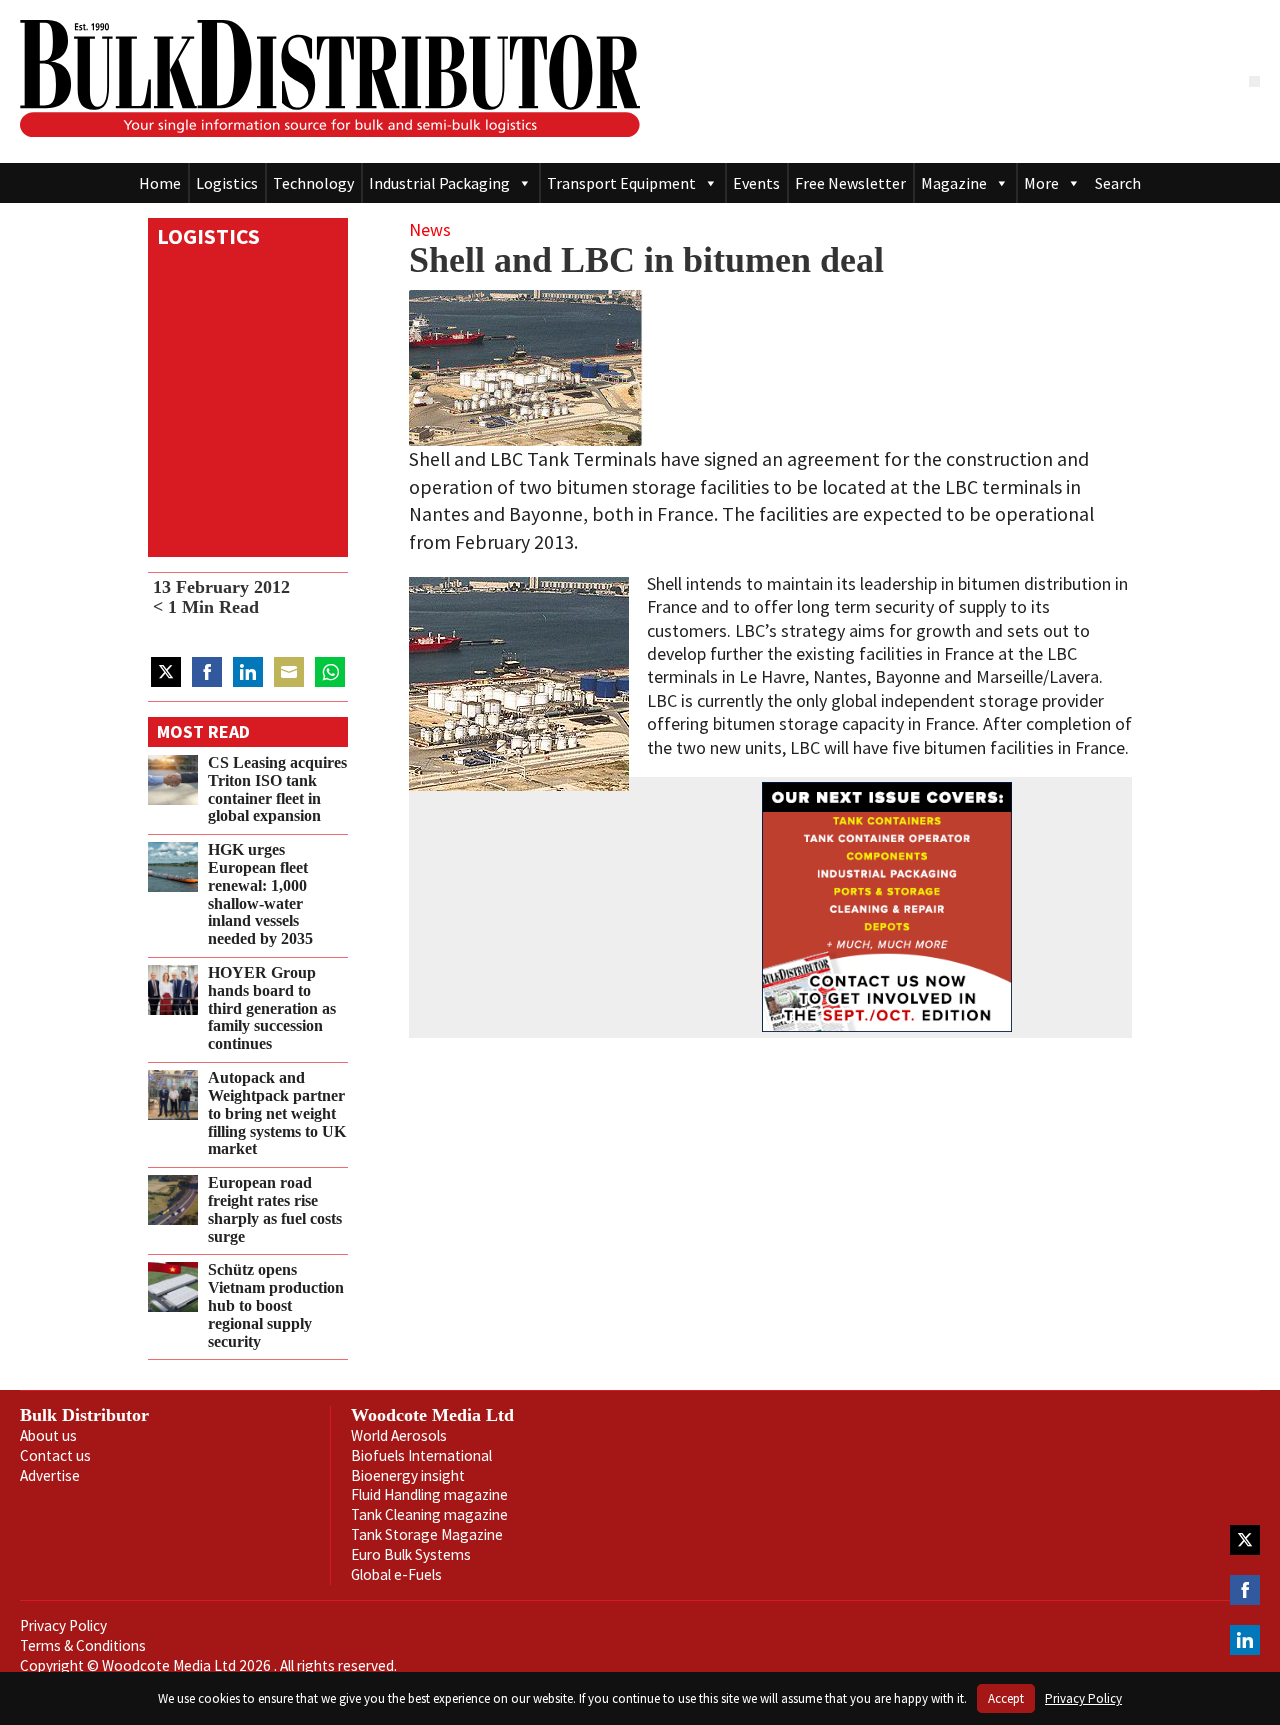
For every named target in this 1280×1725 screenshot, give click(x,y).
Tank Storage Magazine (427, 1534)
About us (48, 1435)
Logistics (227, 183)
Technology (313, 183)
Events (756, 183)
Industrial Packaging (439, 183)
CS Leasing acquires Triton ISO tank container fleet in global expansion (277, 789)
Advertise (50, 1475)
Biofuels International (421, 1455)
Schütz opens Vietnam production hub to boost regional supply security (276, 1305)
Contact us (55, 1455)
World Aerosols (399, 1435)
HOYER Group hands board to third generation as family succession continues (272, 1008)
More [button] (1041, 183)
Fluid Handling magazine (429, 1494)
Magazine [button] (954, 183)
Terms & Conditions (83, 1645)
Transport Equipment (621, 183)
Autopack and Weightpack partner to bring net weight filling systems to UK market (277, 1113)
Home (160, 183)
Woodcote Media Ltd (432, 1415)
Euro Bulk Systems (411, 1554)
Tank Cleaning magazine (429, 1514)
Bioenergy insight (408, 1475)
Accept (1006, 1698)
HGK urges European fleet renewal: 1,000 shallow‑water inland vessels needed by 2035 (260, 894)
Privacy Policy (63, 1625)
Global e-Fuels (396, 1574)
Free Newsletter (850, 183)
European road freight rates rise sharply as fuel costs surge (275, 1209)
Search (1118, 183)
